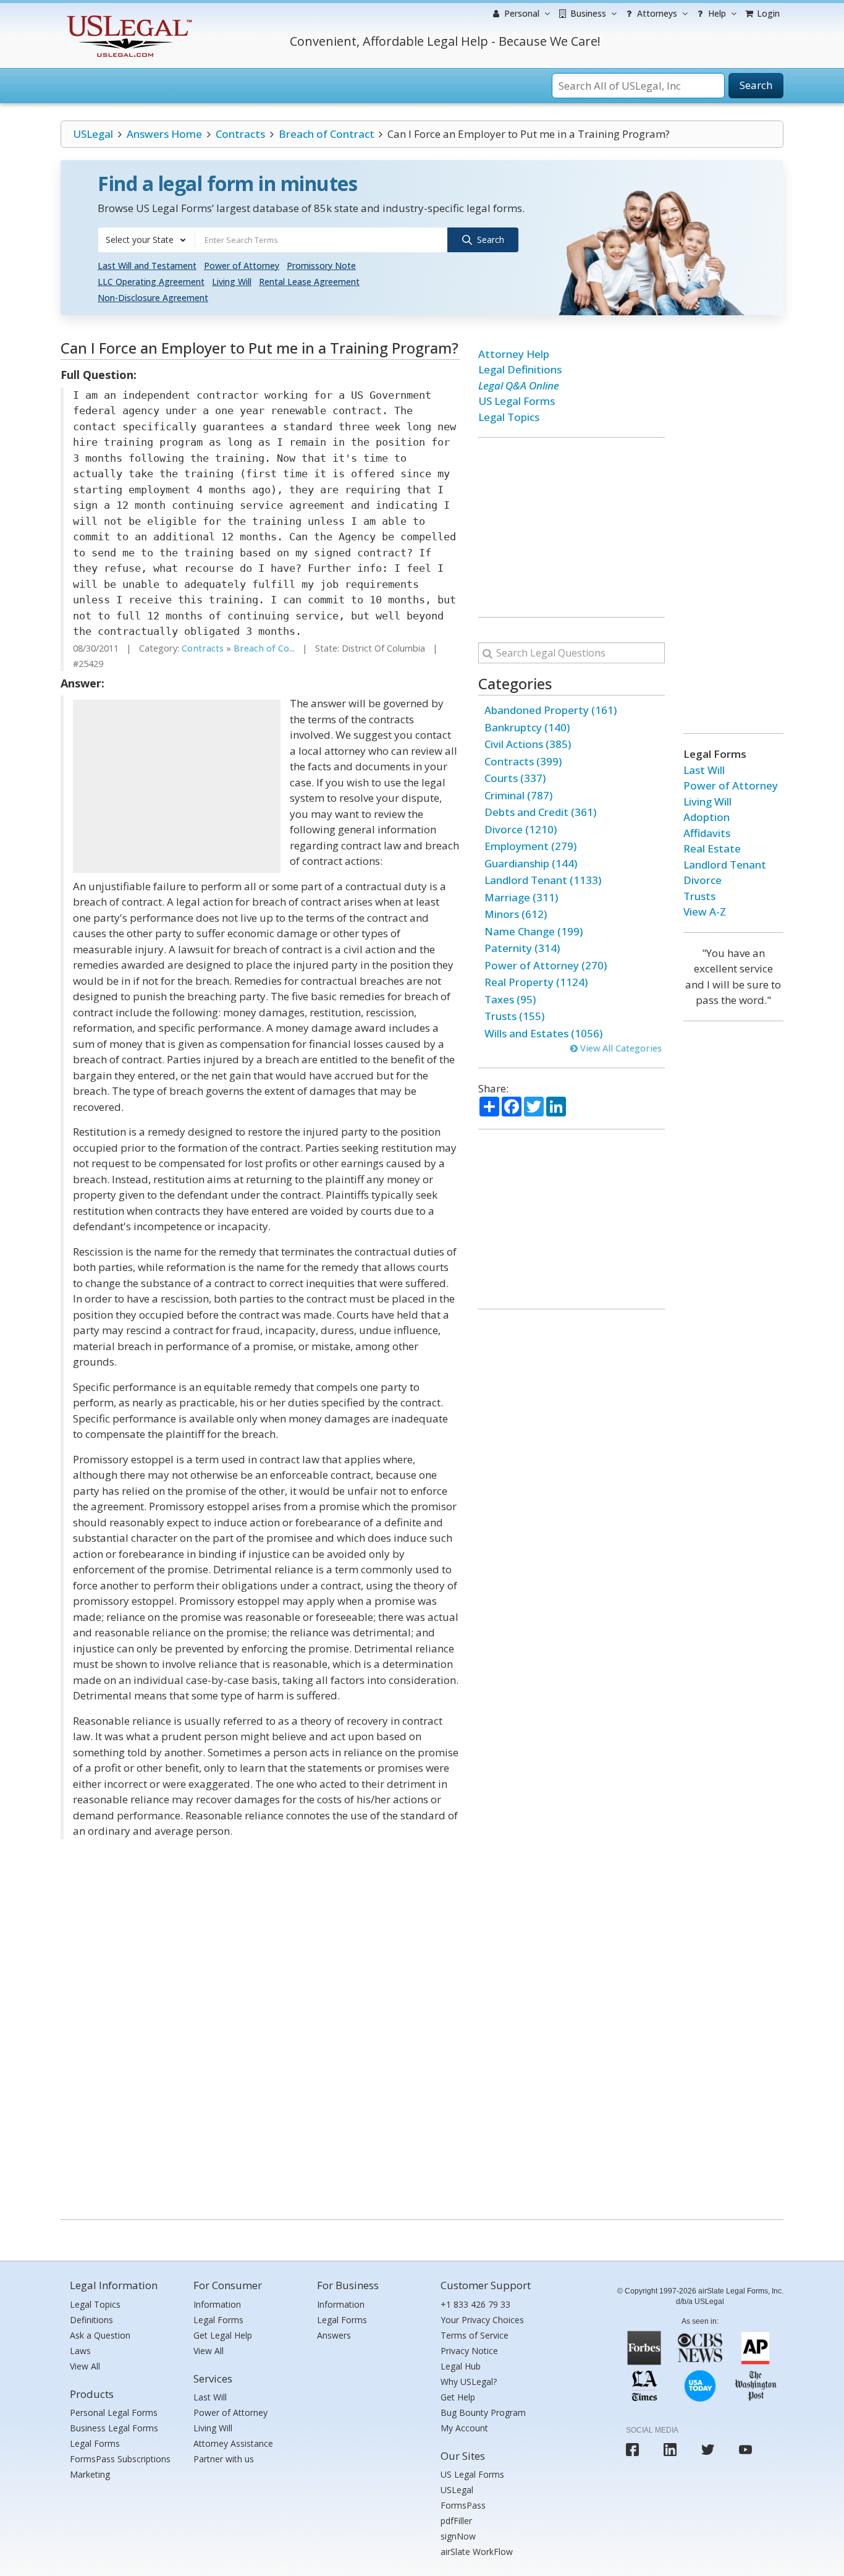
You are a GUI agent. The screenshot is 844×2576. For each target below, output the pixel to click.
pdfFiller (456, 2521)
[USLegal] (128, 17)
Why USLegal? (469, 2382)
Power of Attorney (242, 266)
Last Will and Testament (147, 266)
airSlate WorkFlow (477, 2552)
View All (85, 2366)
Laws (80, 2351)
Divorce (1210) (521, 829)
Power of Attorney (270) (546, 965)
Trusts (699, 896)
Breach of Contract (327, 134)
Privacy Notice (469, 2351)
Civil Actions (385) (528, 744)
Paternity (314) (522, 948)
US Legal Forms (517, 401)
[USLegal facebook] (632, 2450)
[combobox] (146, 240)
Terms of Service (475, 2335)
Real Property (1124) (536, 982)
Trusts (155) (514, 1016)
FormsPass (463, 2505)
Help (716, 13)
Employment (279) (530, 846)
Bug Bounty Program (483, 2412)
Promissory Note (321, 266)
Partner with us (224, 2459)
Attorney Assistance (233, 2443)
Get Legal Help (223, 2335)
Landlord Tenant (725, 865)
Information (217, 2304)
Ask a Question (100, 2335)
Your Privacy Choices (482, 2320)
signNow (458, 2536)
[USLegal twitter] (708, 2450)
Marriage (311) (521, 897)
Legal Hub (461, 2366)
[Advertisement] (177, 786)
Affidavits (707, 833)
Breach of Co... (264, 648)
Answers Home (164, 134)
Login (767, 13)
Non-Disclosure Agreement (153, 298)
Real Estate (712, 848)
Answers (334, 2335)
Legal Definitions (520, 369)
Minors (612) (516, 914)
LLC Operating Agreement (151, 282)
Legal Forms (95, 2443)
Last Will (704, 770)
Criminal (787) (518, 795)
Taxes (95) (510, 999)
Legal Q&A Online (519, 385)
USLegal (93, 134)
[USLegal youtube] (745, 2450)
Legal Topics (509, 417)
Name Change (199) (534, 931)
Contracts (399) (523, 761)
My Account (464, 2428)
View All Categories (620, 1048)
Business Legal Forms (114, 2428)
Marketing (90, 2474)
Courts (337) (515, 778)
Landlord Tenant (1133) (543, 880)
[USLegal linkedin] (670, 2450)
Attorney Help (514, 354)
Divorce (703, 880)
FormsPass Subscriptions (120, 2459)
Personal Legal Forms (114, 2412)
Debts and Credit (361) (540, 812)
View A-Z (705, 912)
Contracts (240, 134)
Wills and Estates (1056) (543, 1033)
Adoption (707, 817)
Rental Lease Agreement (309, 282)
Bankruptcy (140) (527, 727)
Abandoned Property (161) (551, 710)
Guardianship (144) (531, 863)
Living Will (232, 282)
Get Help (458, 2397)
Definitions (91, 2320)
